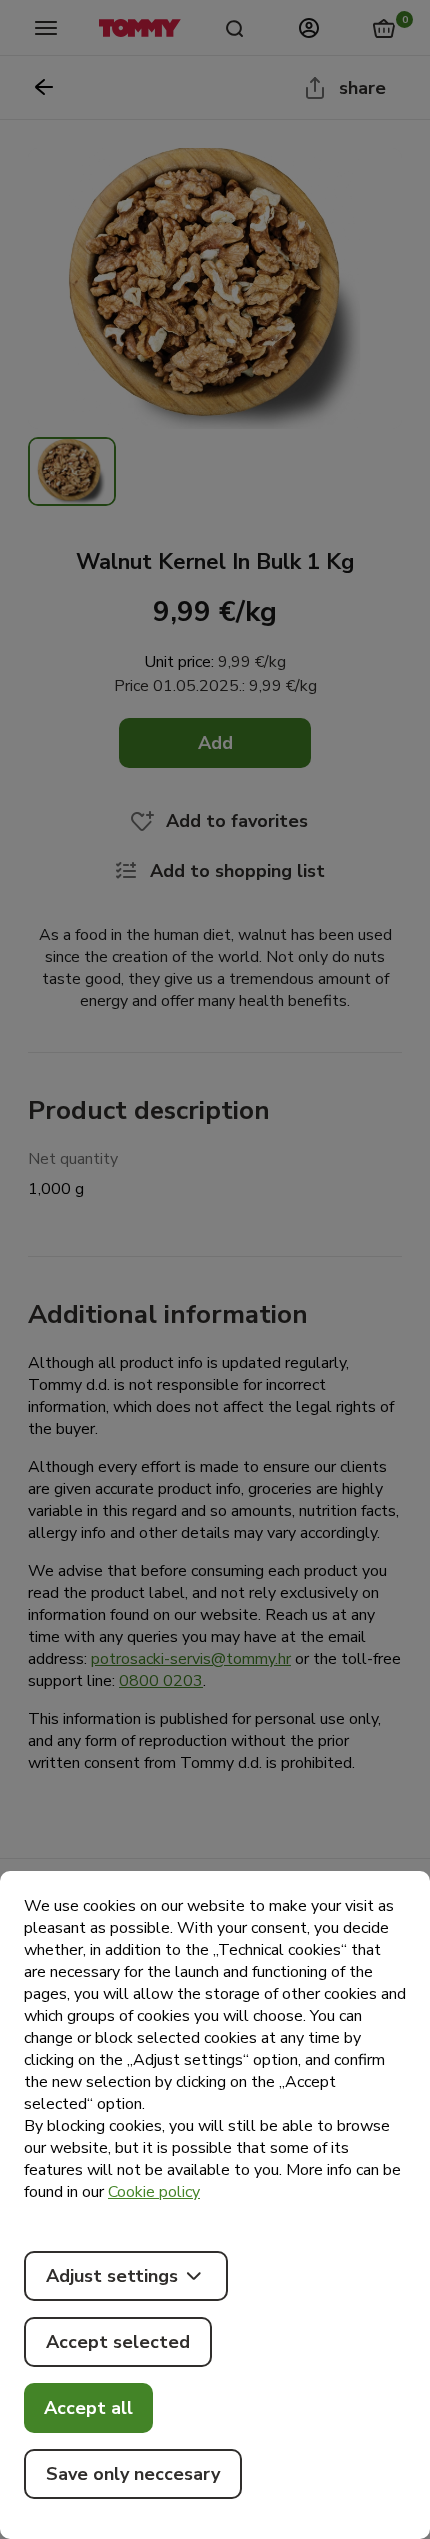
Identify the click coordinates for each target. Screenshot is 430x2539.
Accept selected (118, 2342)
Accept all (88, 2408)
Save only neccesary (133, 2474)
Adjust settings (112, 2276)
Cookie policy (154, 2192)
